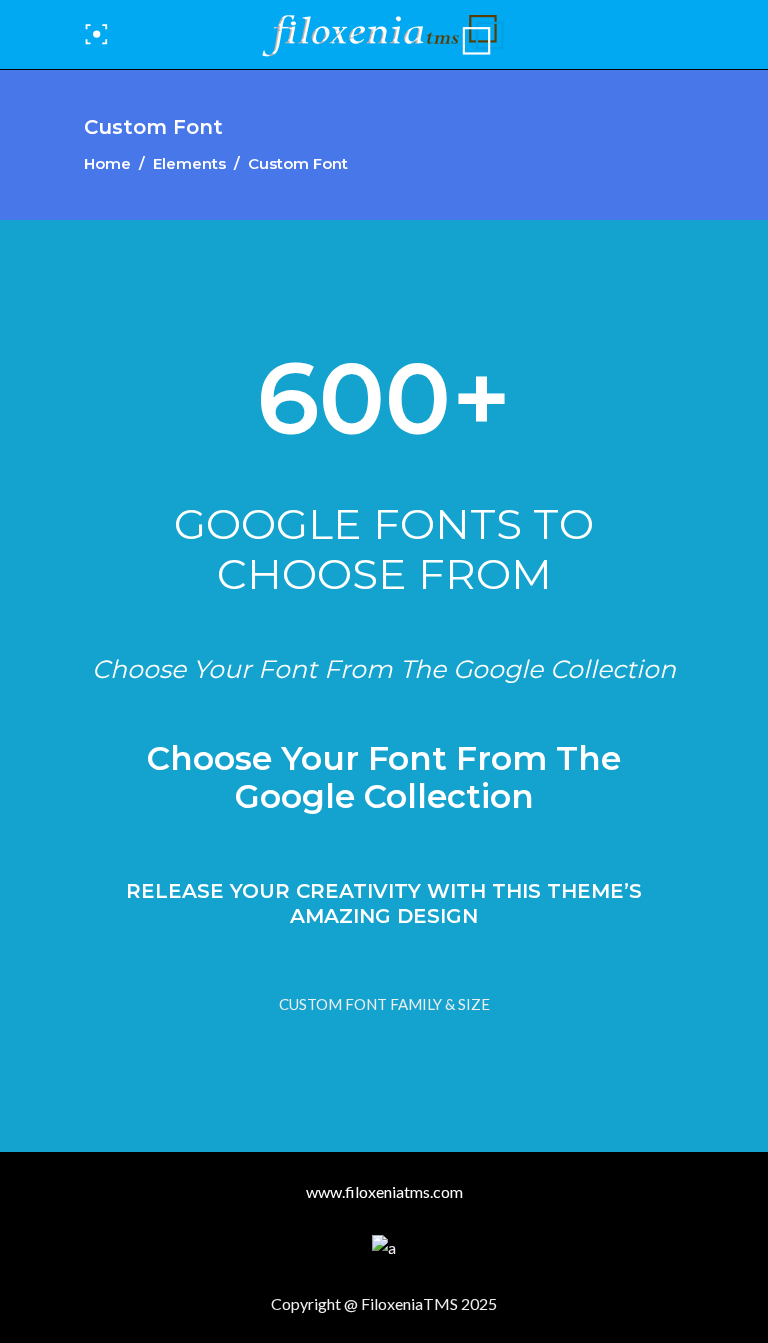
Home (107, 163)
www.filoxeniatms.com (384, 1191)
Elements (189, 163)
